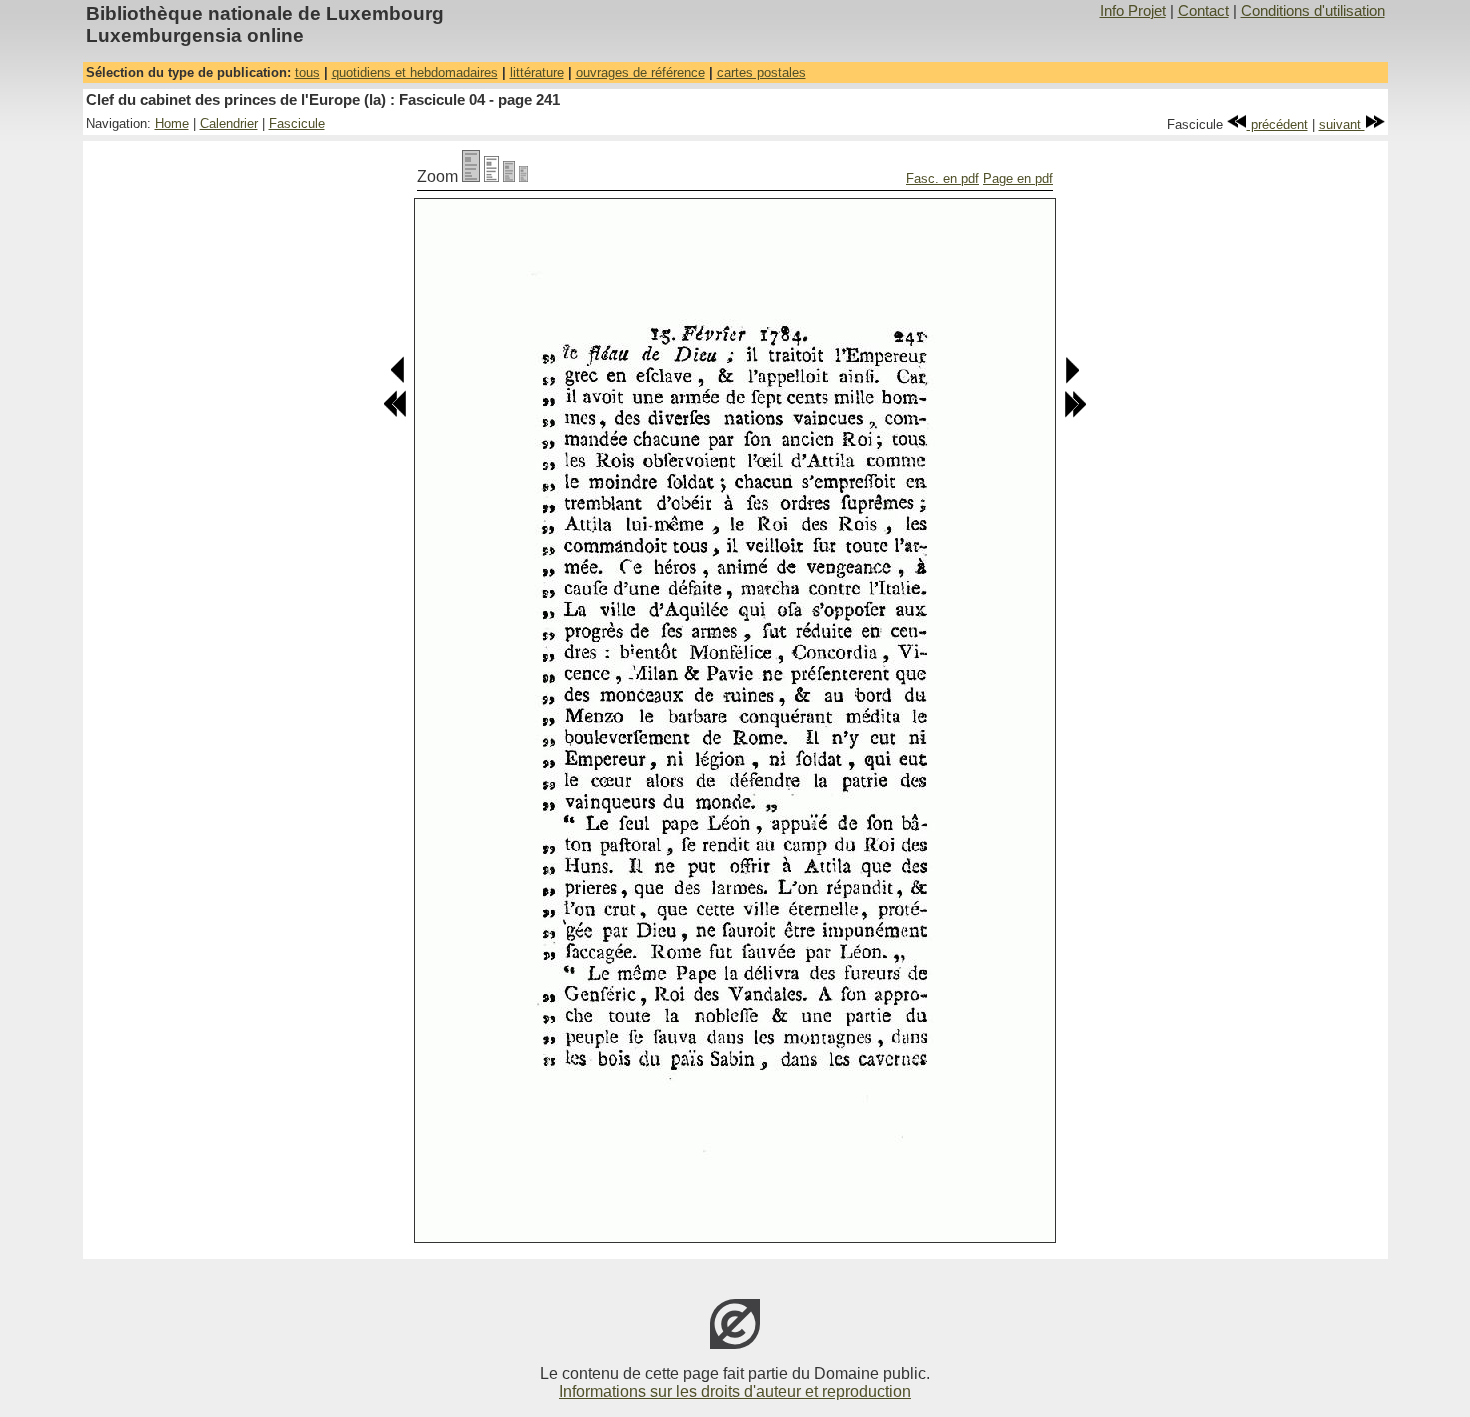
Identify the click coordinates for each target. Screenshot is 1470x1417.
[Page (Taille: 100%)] (471, 176)
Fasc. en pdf (942, 178)
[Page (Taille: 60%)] (509, 176)
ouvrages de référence (640, 72)
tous (307, 72)
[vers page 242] (1071, 379)
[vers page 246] (1075, 413)
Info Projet (1133, 11)
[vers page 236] (395, 413)
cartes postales (761, 72)
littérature (537, 72)
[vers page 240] (398, 379)
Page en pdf (1018, 178)
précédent (1277, 124)
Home (172, 123)
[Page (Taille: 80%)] (491, 176)
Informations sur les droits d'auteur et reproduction (735, 1391)
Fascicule (297, 123)
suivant (1342, 124)
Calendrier (229, 123)
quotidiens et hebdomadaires (415, 72)
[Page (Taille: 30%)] (523, 176)
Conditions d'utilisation (1313, 11)
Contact (1203, 11)
